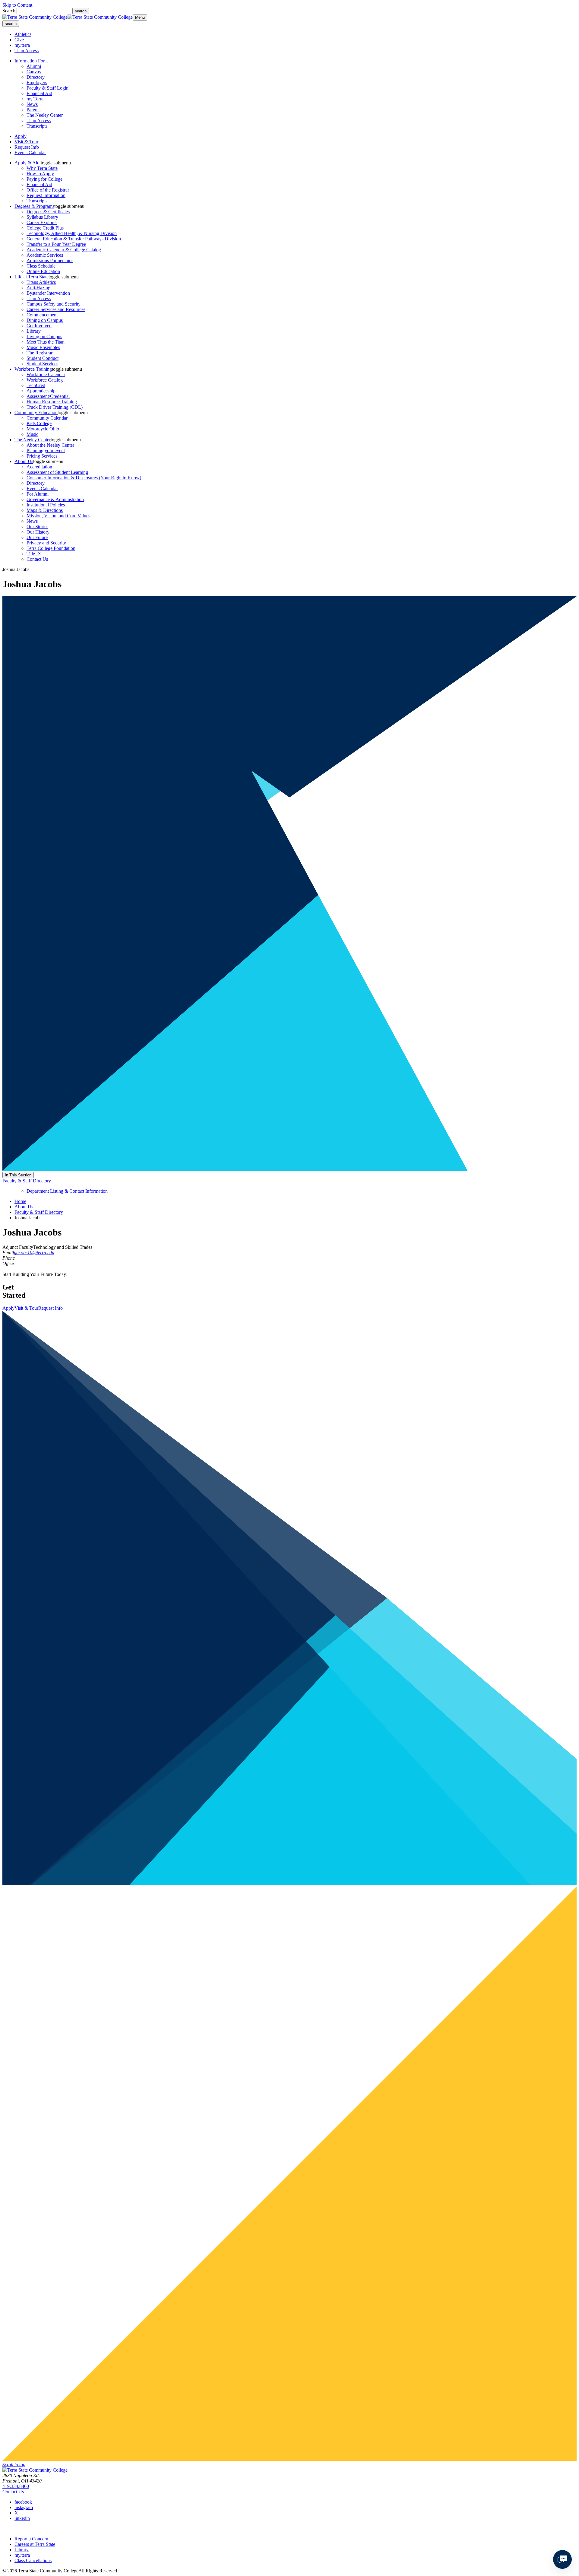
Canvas (34, 72)
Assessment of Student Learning (57, 472)
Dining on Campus (45, 320)
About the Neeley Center (50, 445)
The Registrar (40, 353)
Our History (38, 532)
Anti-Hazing (38, 288)
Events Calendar (30, 152)
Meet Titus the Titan (46, 342)
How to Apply (40, 174)
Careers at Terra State (35, 2544)
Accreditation (39, 467)
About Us (24, 461)
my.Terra (35, 99)
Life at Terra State (32, 277)
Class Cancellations (33, 2560)
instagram (24, 2507)
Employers (37, 82)
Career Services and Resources (56, 309)
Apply (21, 136)
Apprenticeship (41, 391)
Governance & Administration (55, 499)
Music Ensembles (43, 347)
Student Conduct (43, 358)
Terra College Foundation (51, 548)
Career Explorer (42, 222)
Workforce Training (33, 369)
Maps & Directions (45, 510)
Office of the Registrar (48, 190)
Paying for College (44, 179)
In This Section (18, 1175)
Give (19, 40)
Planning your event (46, 450)
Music (32, 434)
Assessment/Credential (48, 396)
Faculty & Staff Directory (27, 1181)
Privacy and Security (46, 543)
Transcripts (37, 126)
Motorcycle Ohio (43, 429)
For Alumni (38, 494)
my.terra (22, 45)
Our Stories (37, 527)
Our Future (37, 537)
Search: (9, 11)
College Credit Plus (45, 228)
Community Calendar (47, 418)
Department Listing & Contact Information (67, 1191)
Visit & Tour (26, 142)
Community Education (36, 412)
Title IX (34, 554)
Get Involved (39, 326)
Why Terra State (42, 168)
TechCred (36, 385)
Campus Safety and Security (54, 304)
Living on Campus (44, 336)
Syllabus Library (42, 217)
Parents (33, 110)
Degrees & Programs (34, 206)
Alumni (34, 66)
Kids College (39, 423)
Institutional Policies (46, 505)
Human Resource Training (52, 402)
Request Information (46, 195)
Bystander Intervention (48, 293)
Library (34, 331)
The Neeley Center (45, 115)
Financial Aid (39, 93)
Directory (36, 77)
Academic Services (45, 255)
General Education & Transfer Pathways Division (74, 239)
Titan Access (27, 51)
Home (20, 1201)
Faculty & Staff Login (47, 88)
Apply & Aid (28, 163)
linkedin (22, 2518)
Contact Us (37, 559)
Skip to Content (17, 5)
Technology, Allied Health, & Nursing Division (72, 233)
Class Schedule (41, 266)
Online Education (43, 271)
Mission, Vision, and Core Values (58, 516)
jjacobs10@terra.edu (34, 1253)
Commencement (42, 315)
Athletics (23, 34)
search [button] (11, 24)
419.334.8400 (16, 2486)
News (32, 104)
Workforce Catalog (45, 380)
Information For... (31, 61)
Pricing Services (42, 456)
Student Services (42, 364)
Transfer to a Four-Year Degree (56, 244)
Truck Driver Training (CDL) (55, 407)
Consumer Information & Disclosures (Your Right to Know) (84, 478)
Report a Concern (31, 2539)
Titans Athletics (41, 282)
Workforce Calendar (46, 374)
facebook (23, 2502)
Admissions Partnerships (50, 260)
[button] (56, 163)
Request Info (27, 147)
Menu (140, 17)
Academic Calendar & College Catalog (64, 250)
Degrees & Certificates (48, 212)
